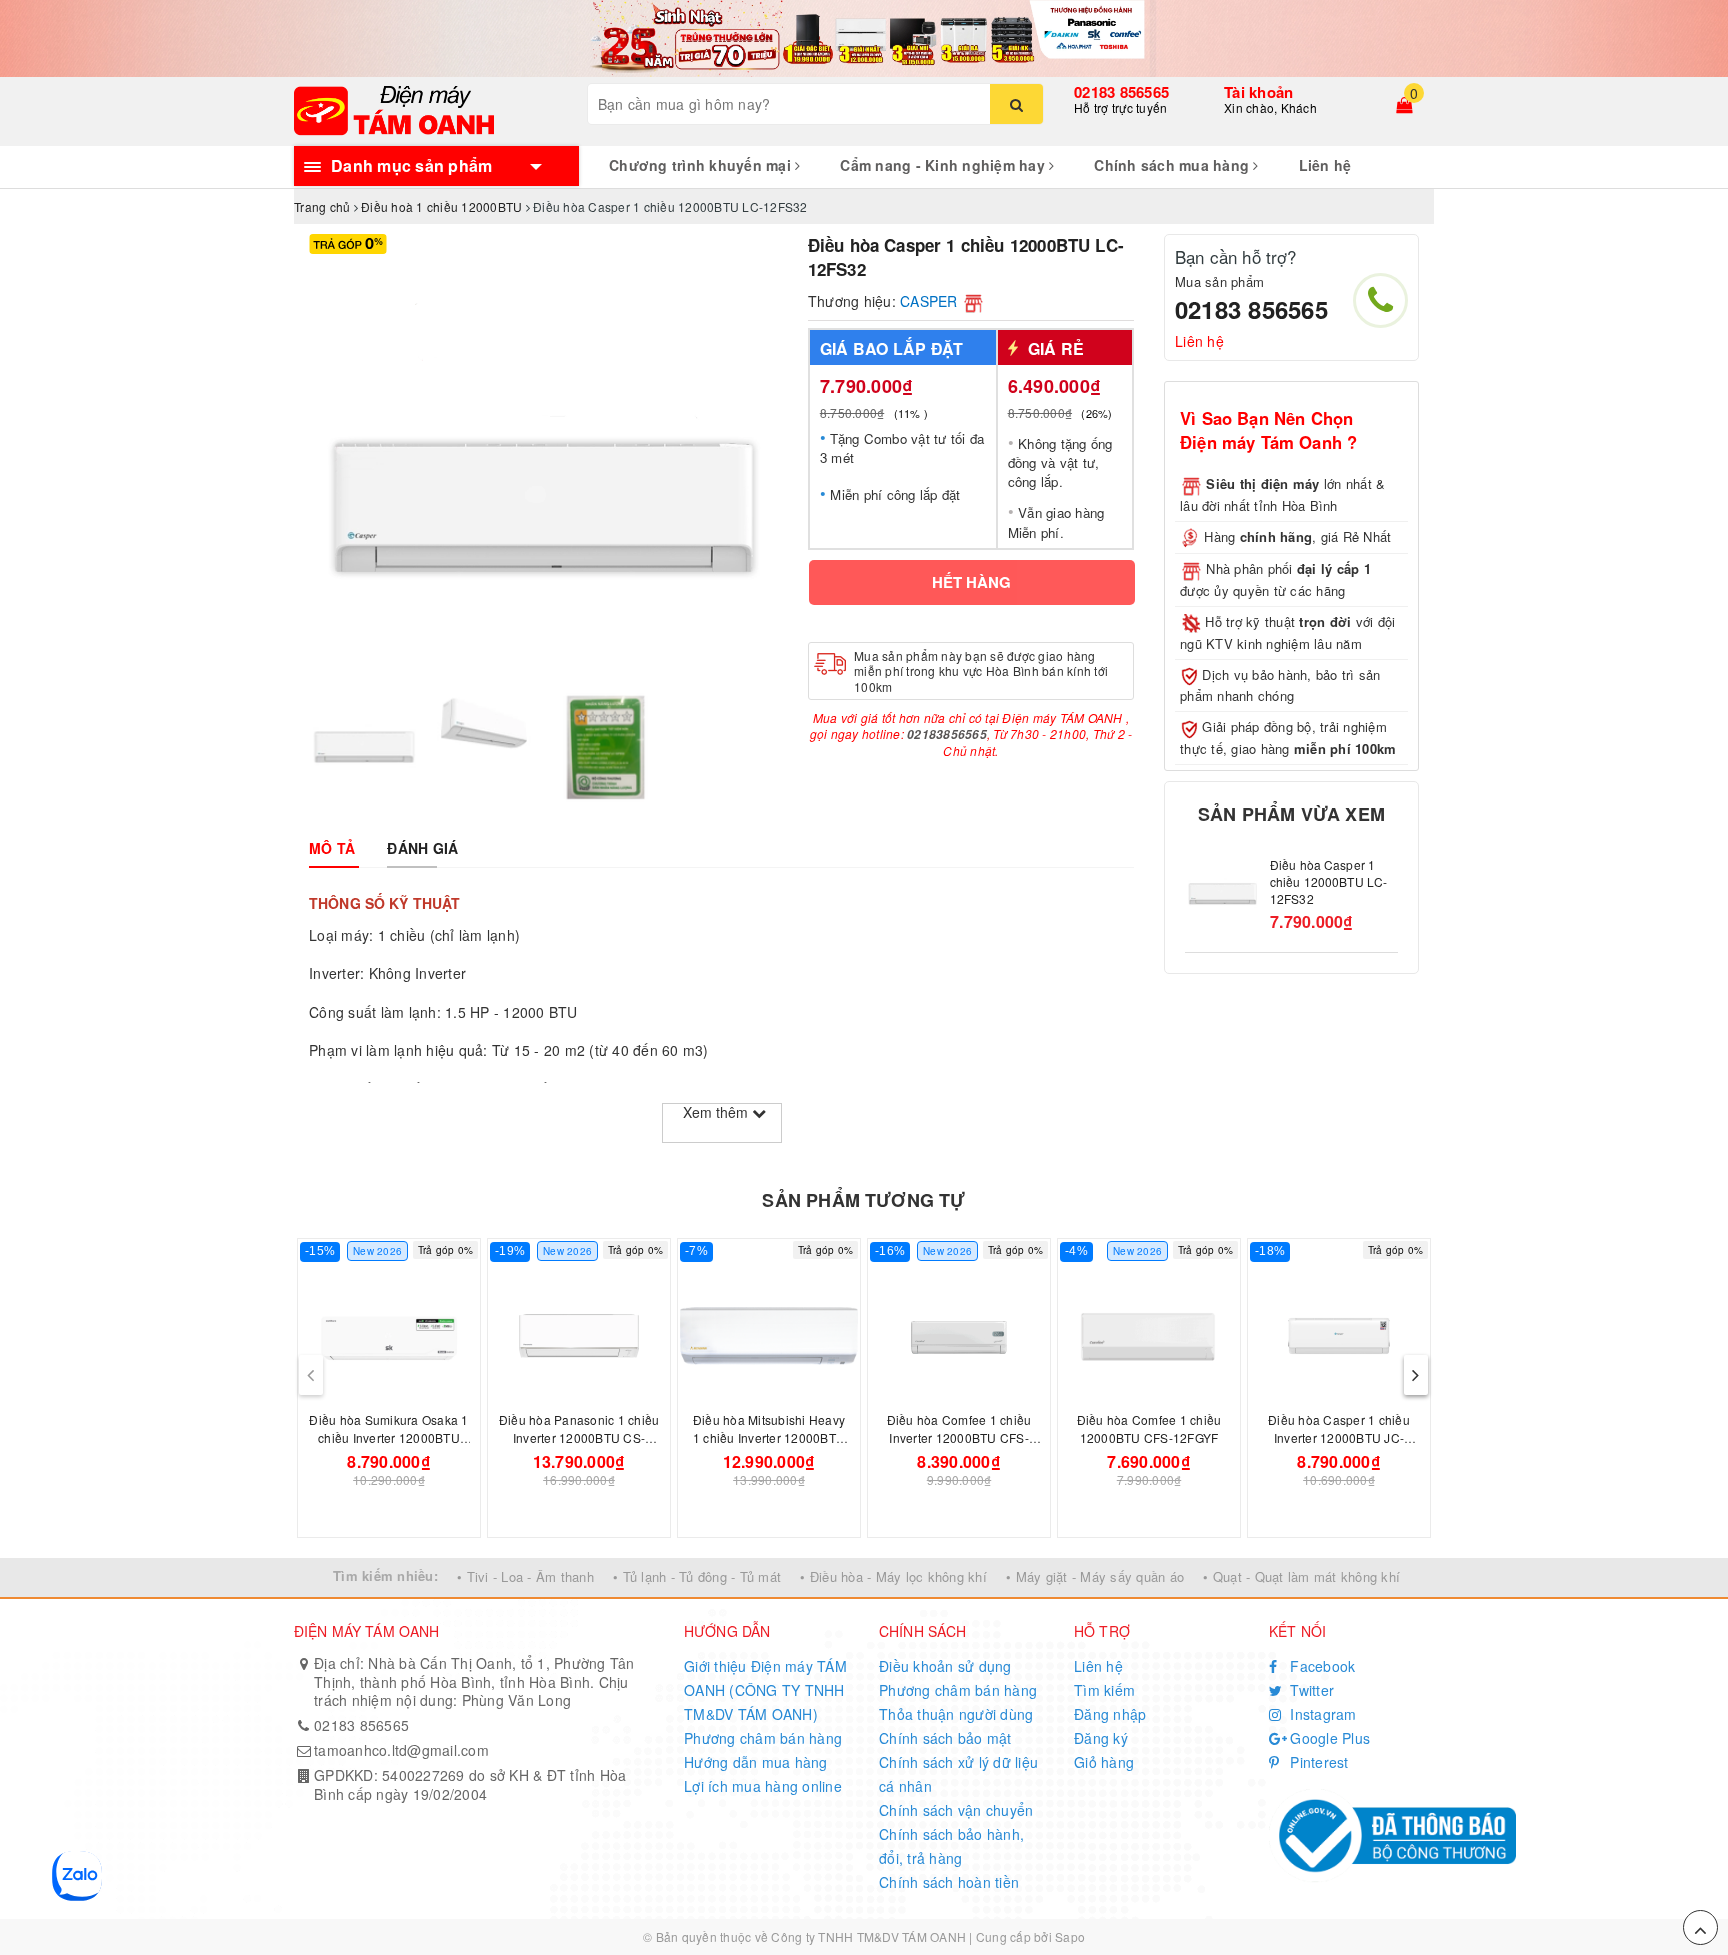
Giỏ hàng (1104, 1762)
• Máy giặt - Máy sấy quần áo (1095, 1576)
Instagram (1321, 1714)
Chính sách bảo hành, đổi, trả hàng (951, 1846)
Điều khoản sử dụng (945, 1666)
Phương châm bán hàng (763, 1738)
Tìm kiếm (1104, 1690)
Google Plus (1328, 1738)
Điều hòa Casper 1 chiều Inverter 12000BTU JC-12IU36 (1339, 1437)
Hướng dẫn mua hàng (756, 1762)
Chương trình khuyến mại (702, 165)
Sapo (1070, 1936)
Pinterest (1317, 1762)
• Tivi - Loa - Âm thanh (525, 1576)
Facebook (1320, 1666)
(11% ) (911, 413)
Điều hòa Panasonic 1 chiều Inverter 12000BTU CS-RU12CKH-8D (579, 1437)
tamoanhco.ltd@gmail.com (401, 1750)
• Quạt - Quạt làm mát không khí (1301, 1576)
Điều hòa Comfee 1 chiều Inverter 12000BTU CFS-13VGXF (959, 1437)
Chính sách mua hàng (1173, 165)
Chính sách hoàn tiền (949, 1882)
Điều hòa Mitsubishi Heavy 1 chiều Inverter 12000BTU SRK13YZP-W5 (769, 1437)
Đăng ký (1101, 1738)
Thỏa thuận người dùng (956, 1714)
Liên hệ (1325, 165)
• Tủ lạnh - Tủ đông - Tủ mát (697, 1576)
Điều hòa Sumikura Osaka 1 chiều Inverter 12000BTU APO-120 (388, 1437)
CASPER (929, 301)
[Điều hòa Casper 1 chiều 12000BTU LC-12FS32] (1222, 889)
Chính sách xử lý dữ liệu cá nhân (958, 1774)
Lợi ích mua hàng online (763, 1786)
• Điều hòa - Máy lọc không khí (893, 1576)
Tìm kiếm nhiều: (385, 1575)
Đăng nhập (1110, 1714)
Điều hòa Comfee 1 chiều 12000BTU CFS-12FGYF (1149, 1428)
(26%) (1096, 413)
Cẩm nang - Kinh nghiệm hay (944, 165)
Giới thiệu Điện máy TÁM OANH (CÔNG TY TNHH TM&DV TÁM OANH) (765, 1690)
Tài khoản (1258, 92)
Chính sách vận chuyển (956, 1810)
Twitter (1310, 1690)
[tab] (332, 848)
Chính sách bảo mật (945, 1738)
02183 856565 (1121, 92)
